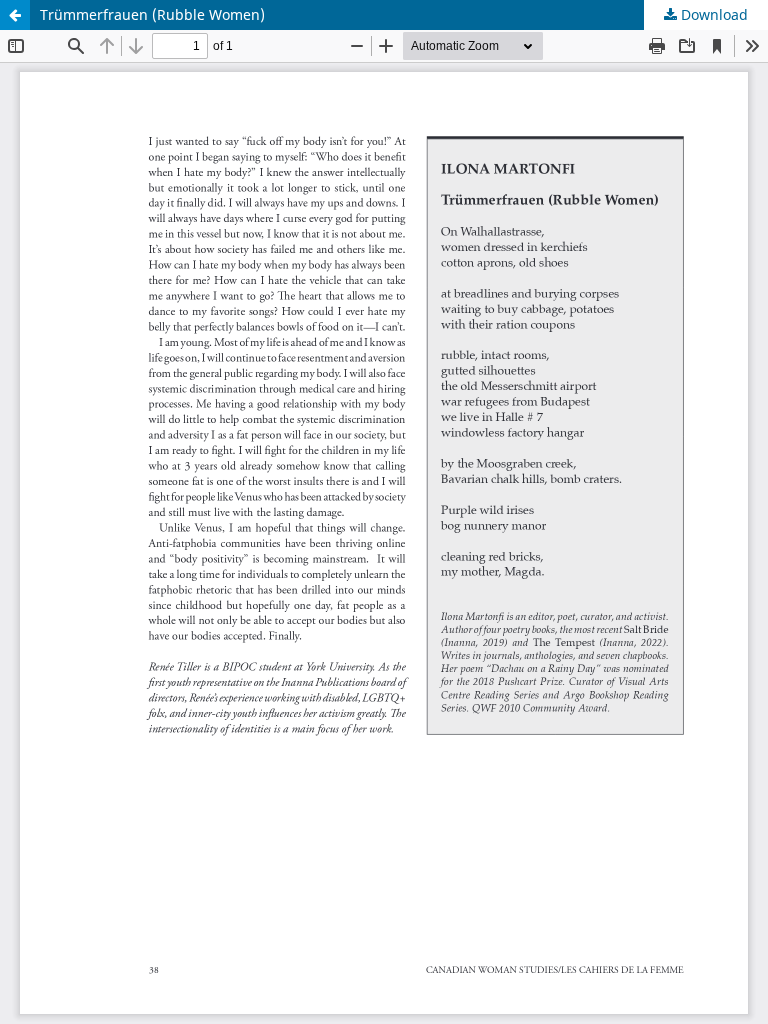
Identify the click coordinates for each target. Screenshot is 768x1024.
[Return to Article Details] (15, 15)
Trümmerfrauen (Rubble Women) (152, 14)
